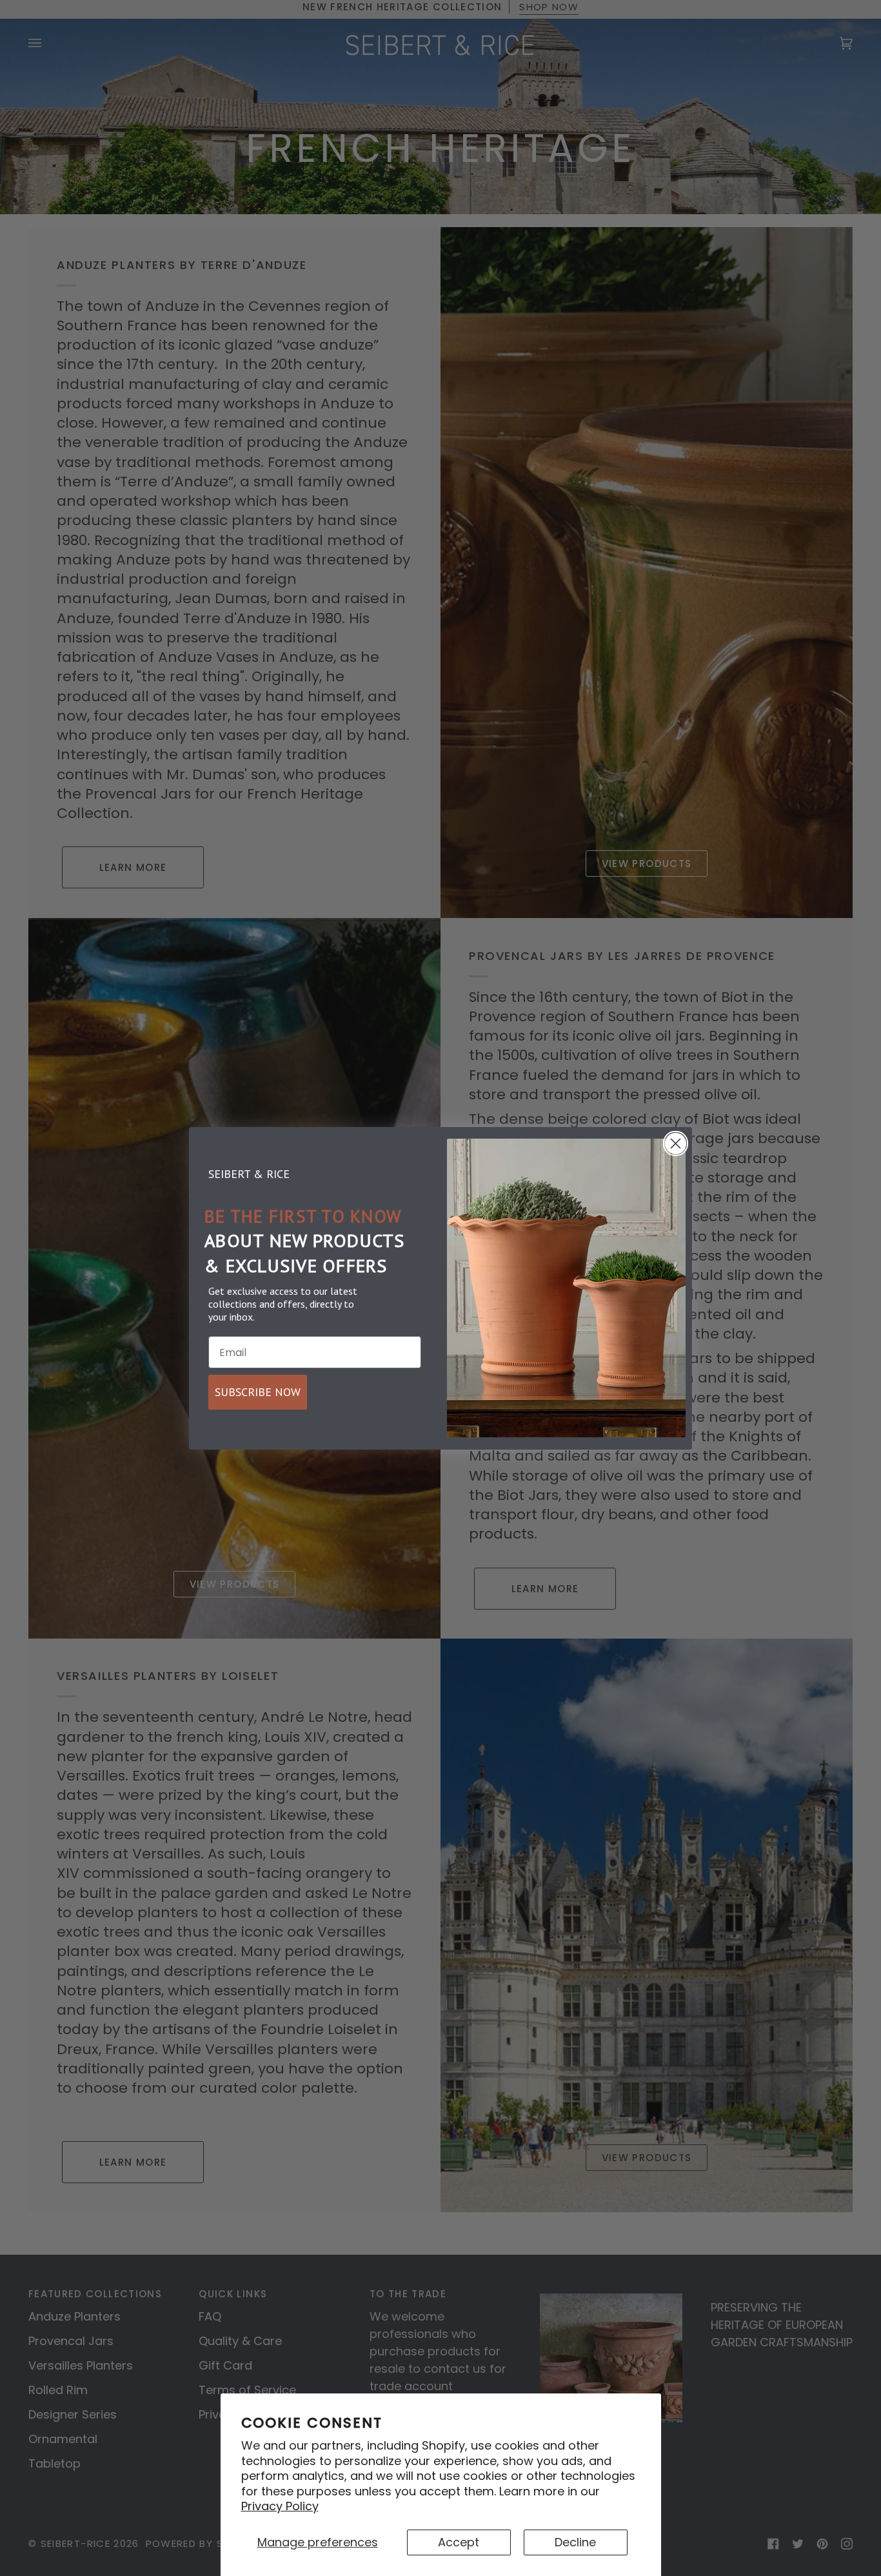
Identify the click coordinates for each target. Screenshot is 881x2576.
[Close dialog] (676, 1143)
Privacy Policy (280, 2506)
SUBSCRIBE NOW (258, 1392)
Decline (575, 2542)
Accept (459, 2542)
